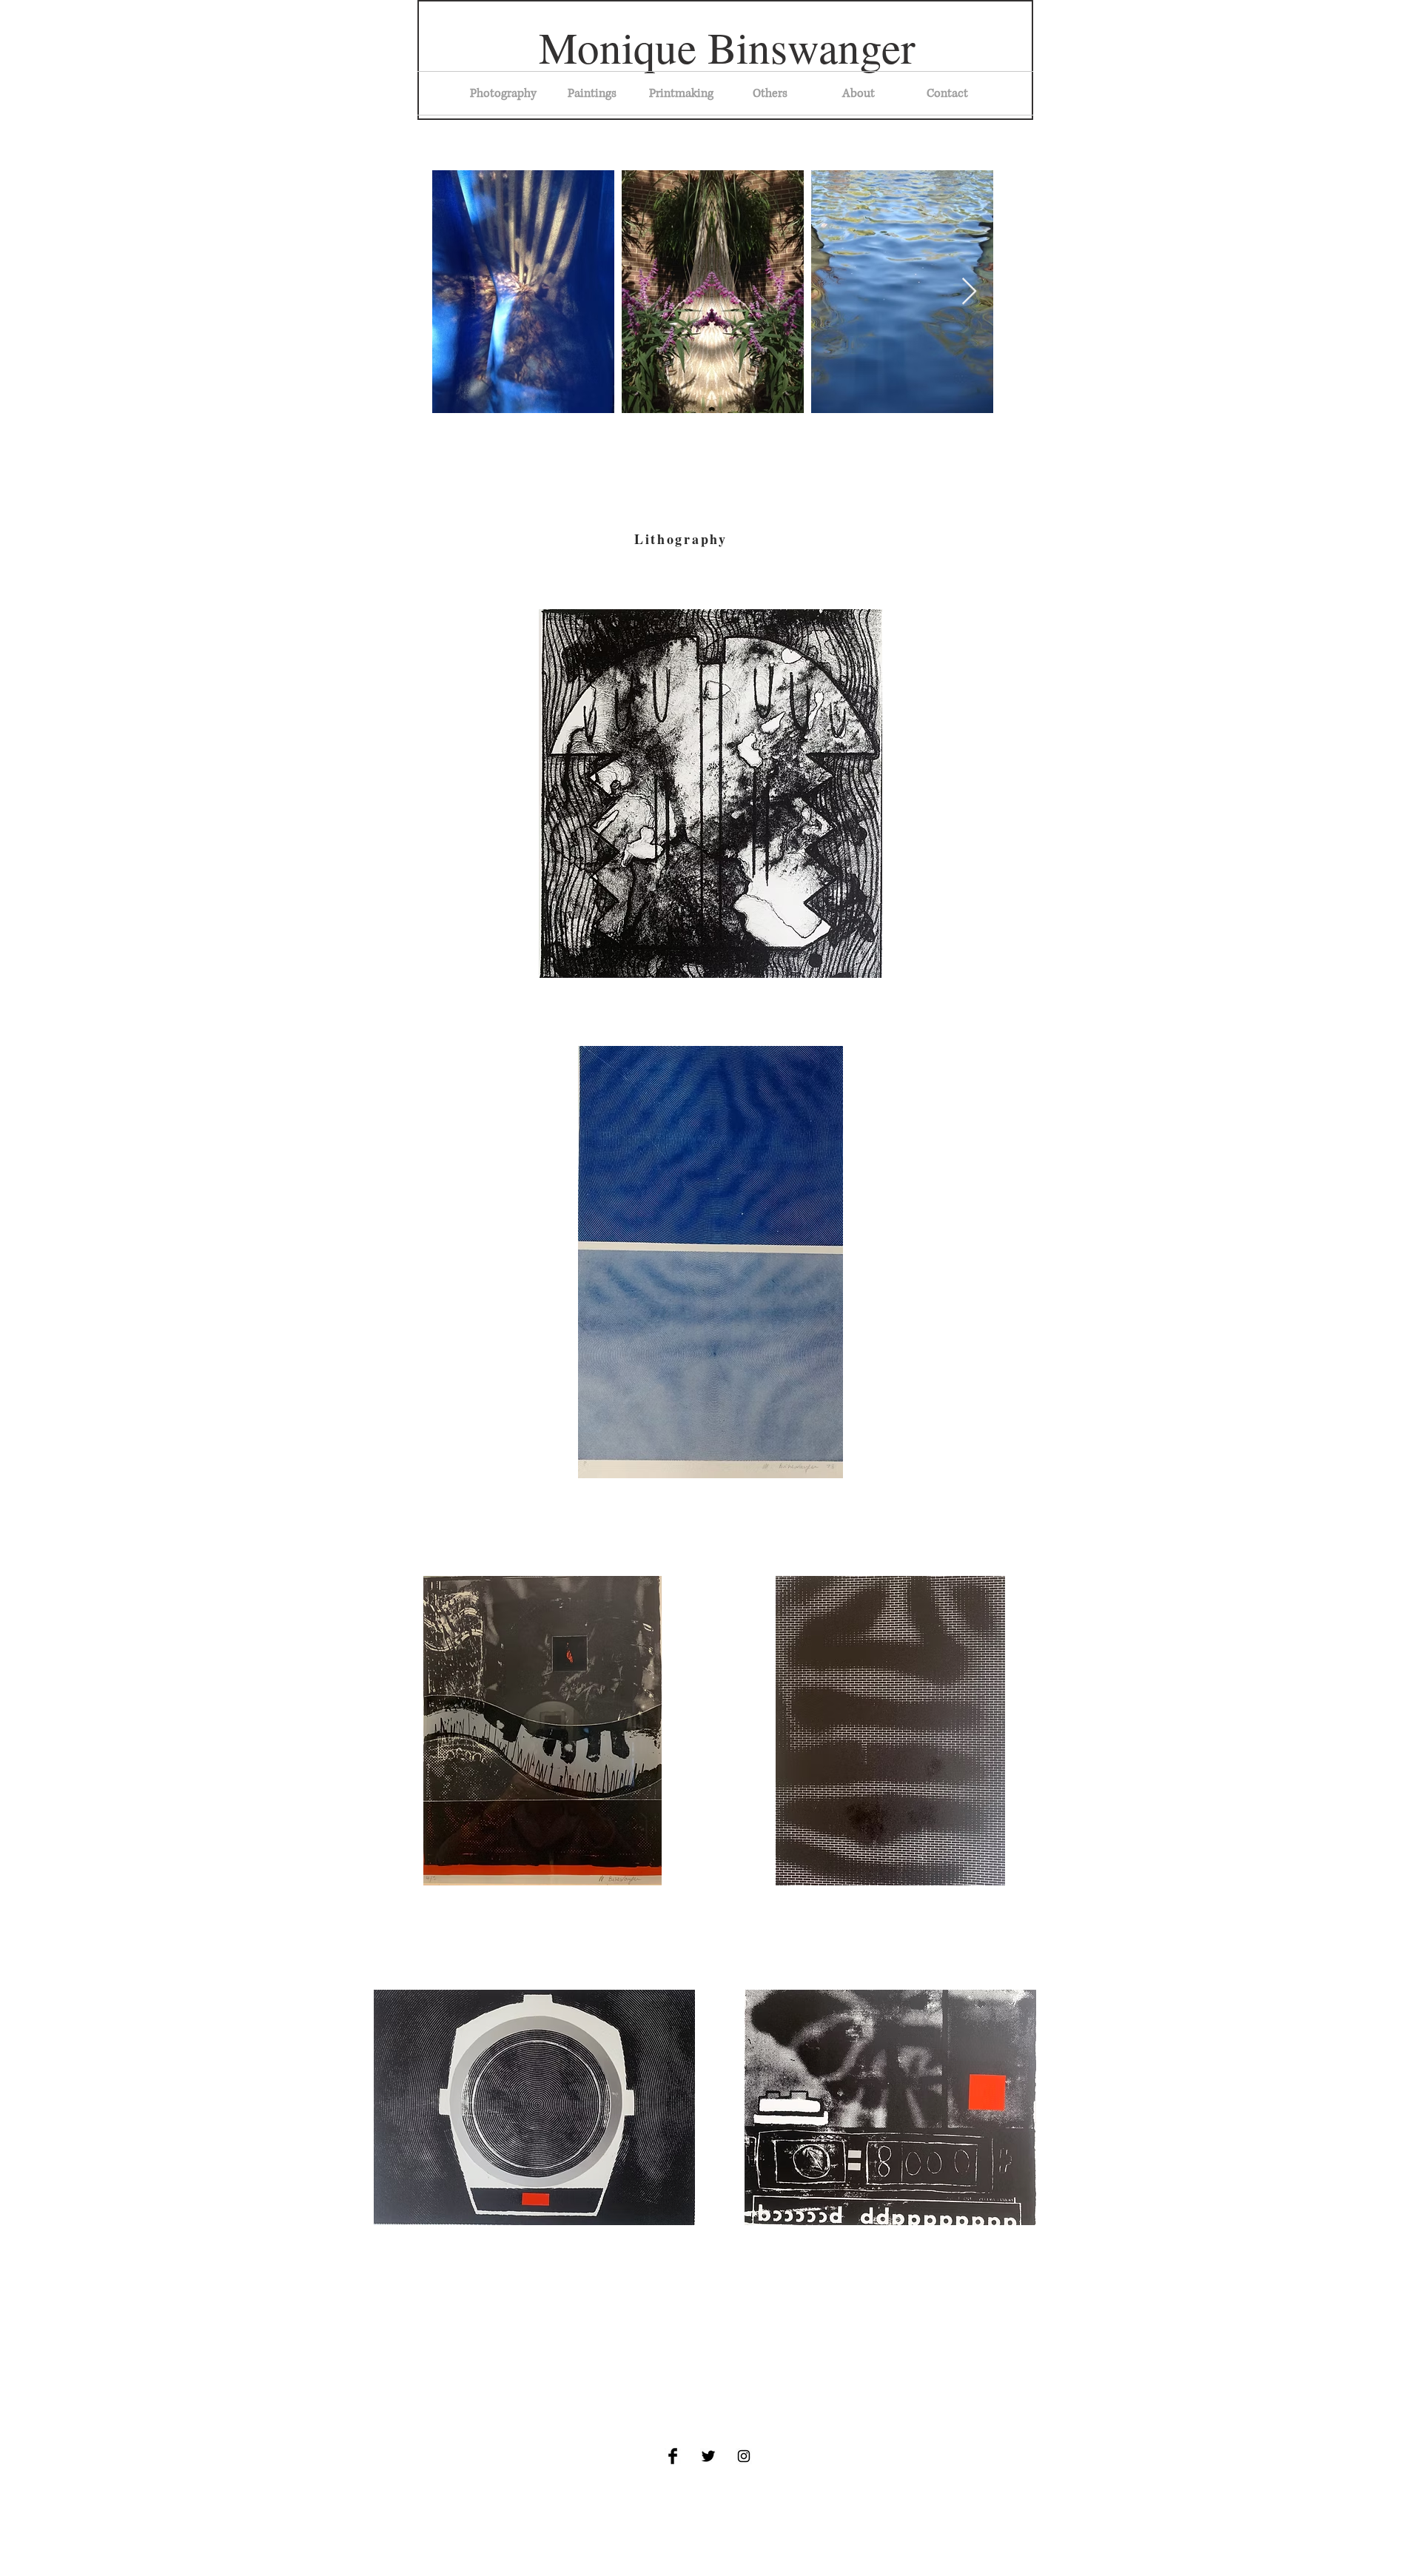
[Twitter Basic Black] (708, 2456)
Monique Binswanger (727, 47)
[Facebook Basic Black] (673, 2456)
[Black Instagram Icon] (744, 2456)
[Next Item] (969, 292)
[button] (681, 93)
